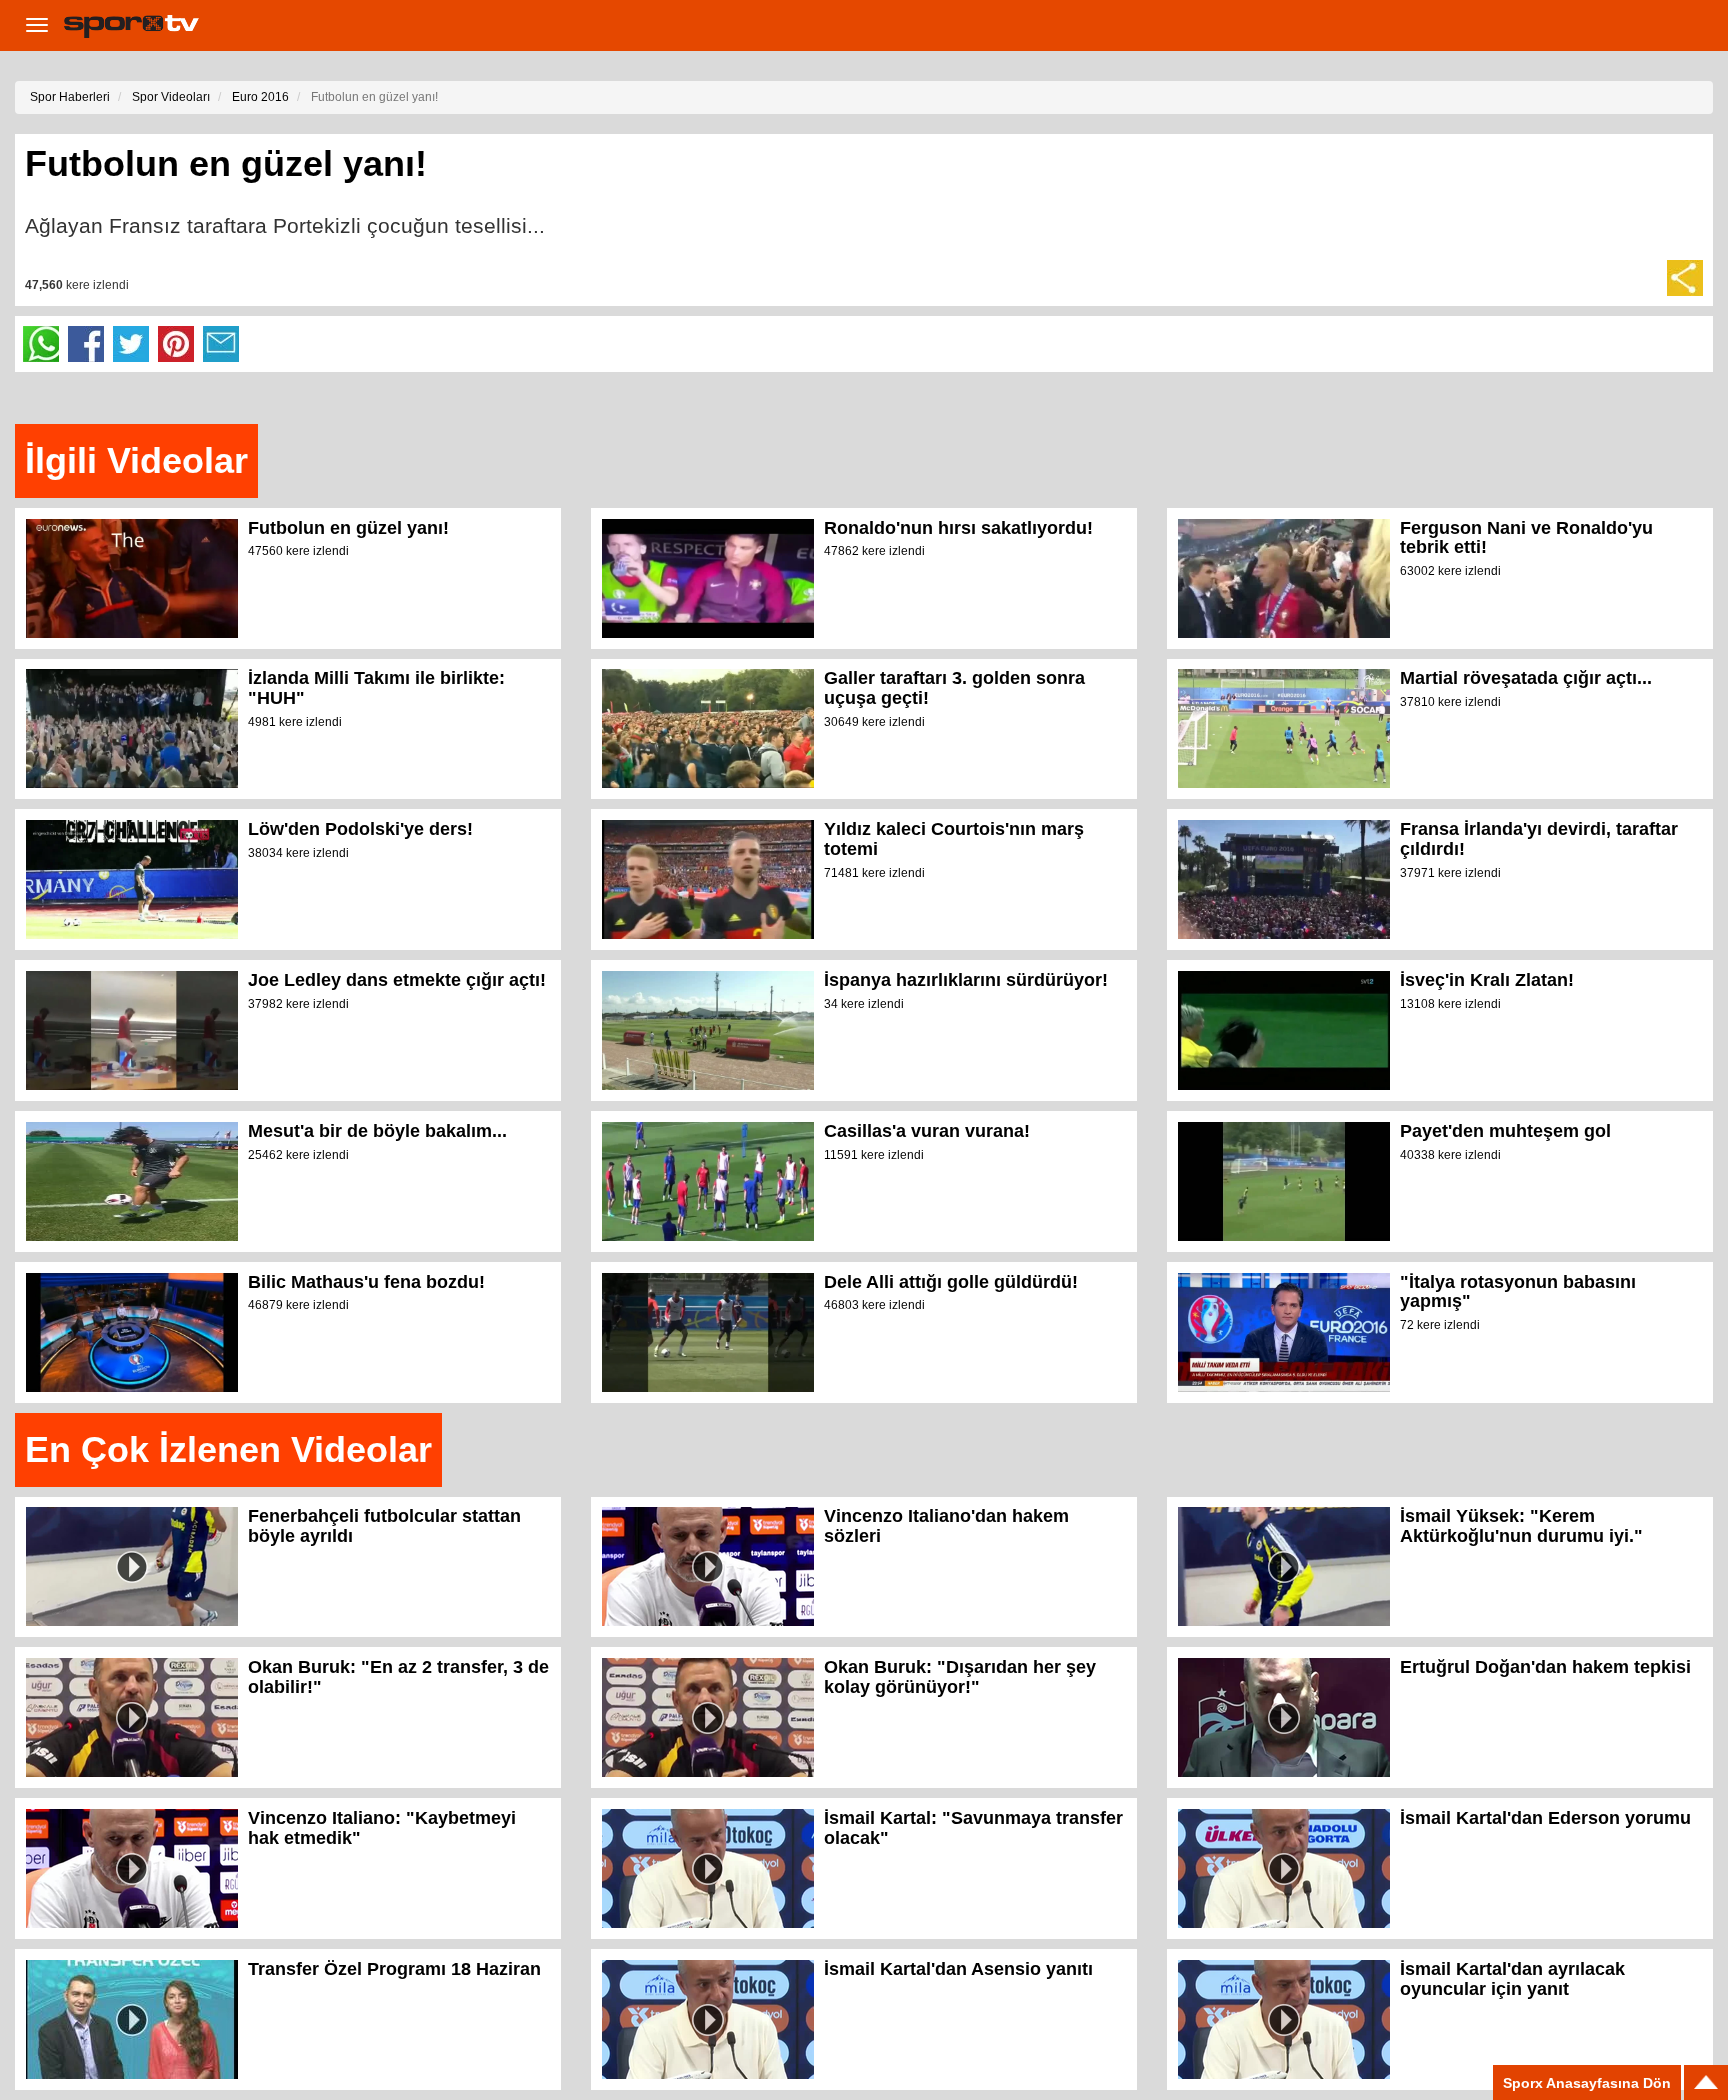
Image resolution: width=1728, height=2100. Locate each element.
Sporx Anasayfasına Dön (1587, 2083)
